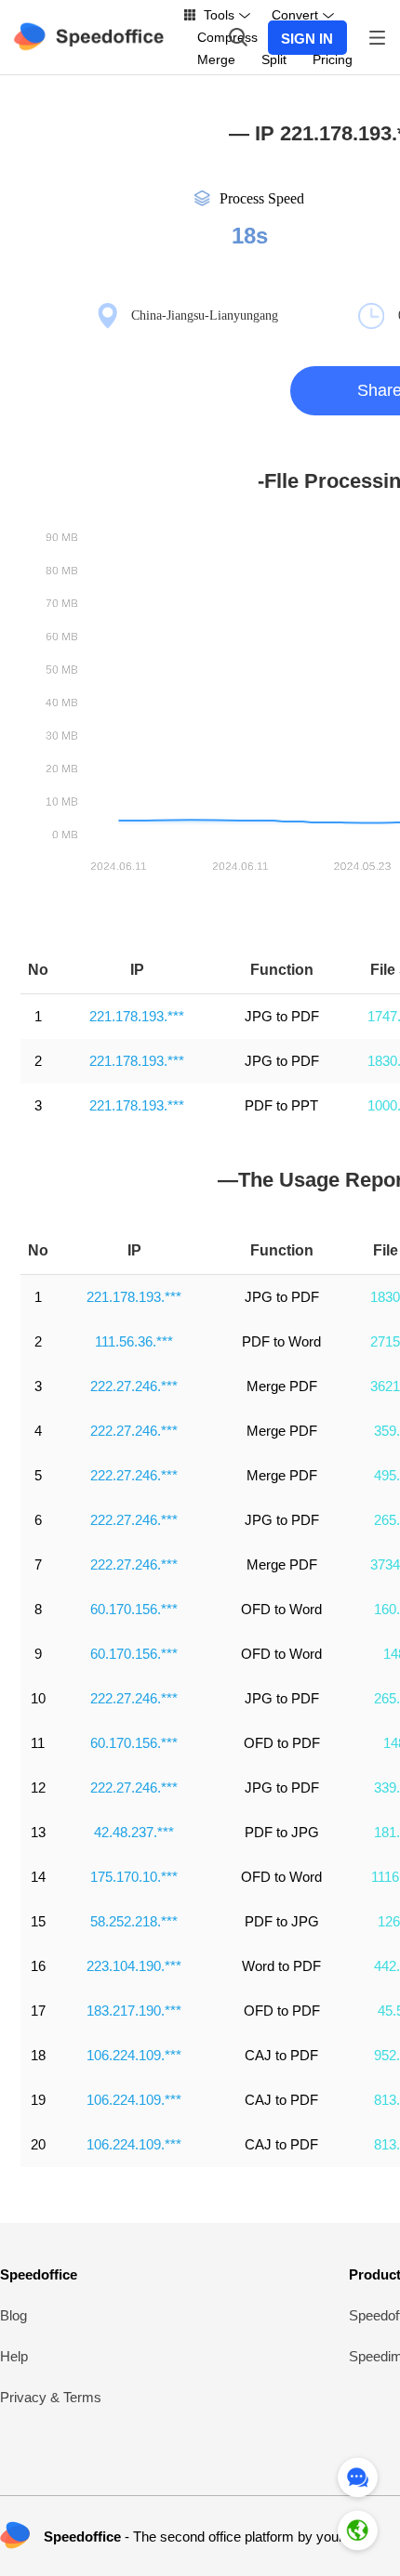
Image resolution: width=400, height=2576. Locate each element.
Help (14, 2356)
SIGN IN (307, 39)
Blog (13, 2315)
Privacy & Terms (51, 2397)
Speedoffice (39, 2274)
